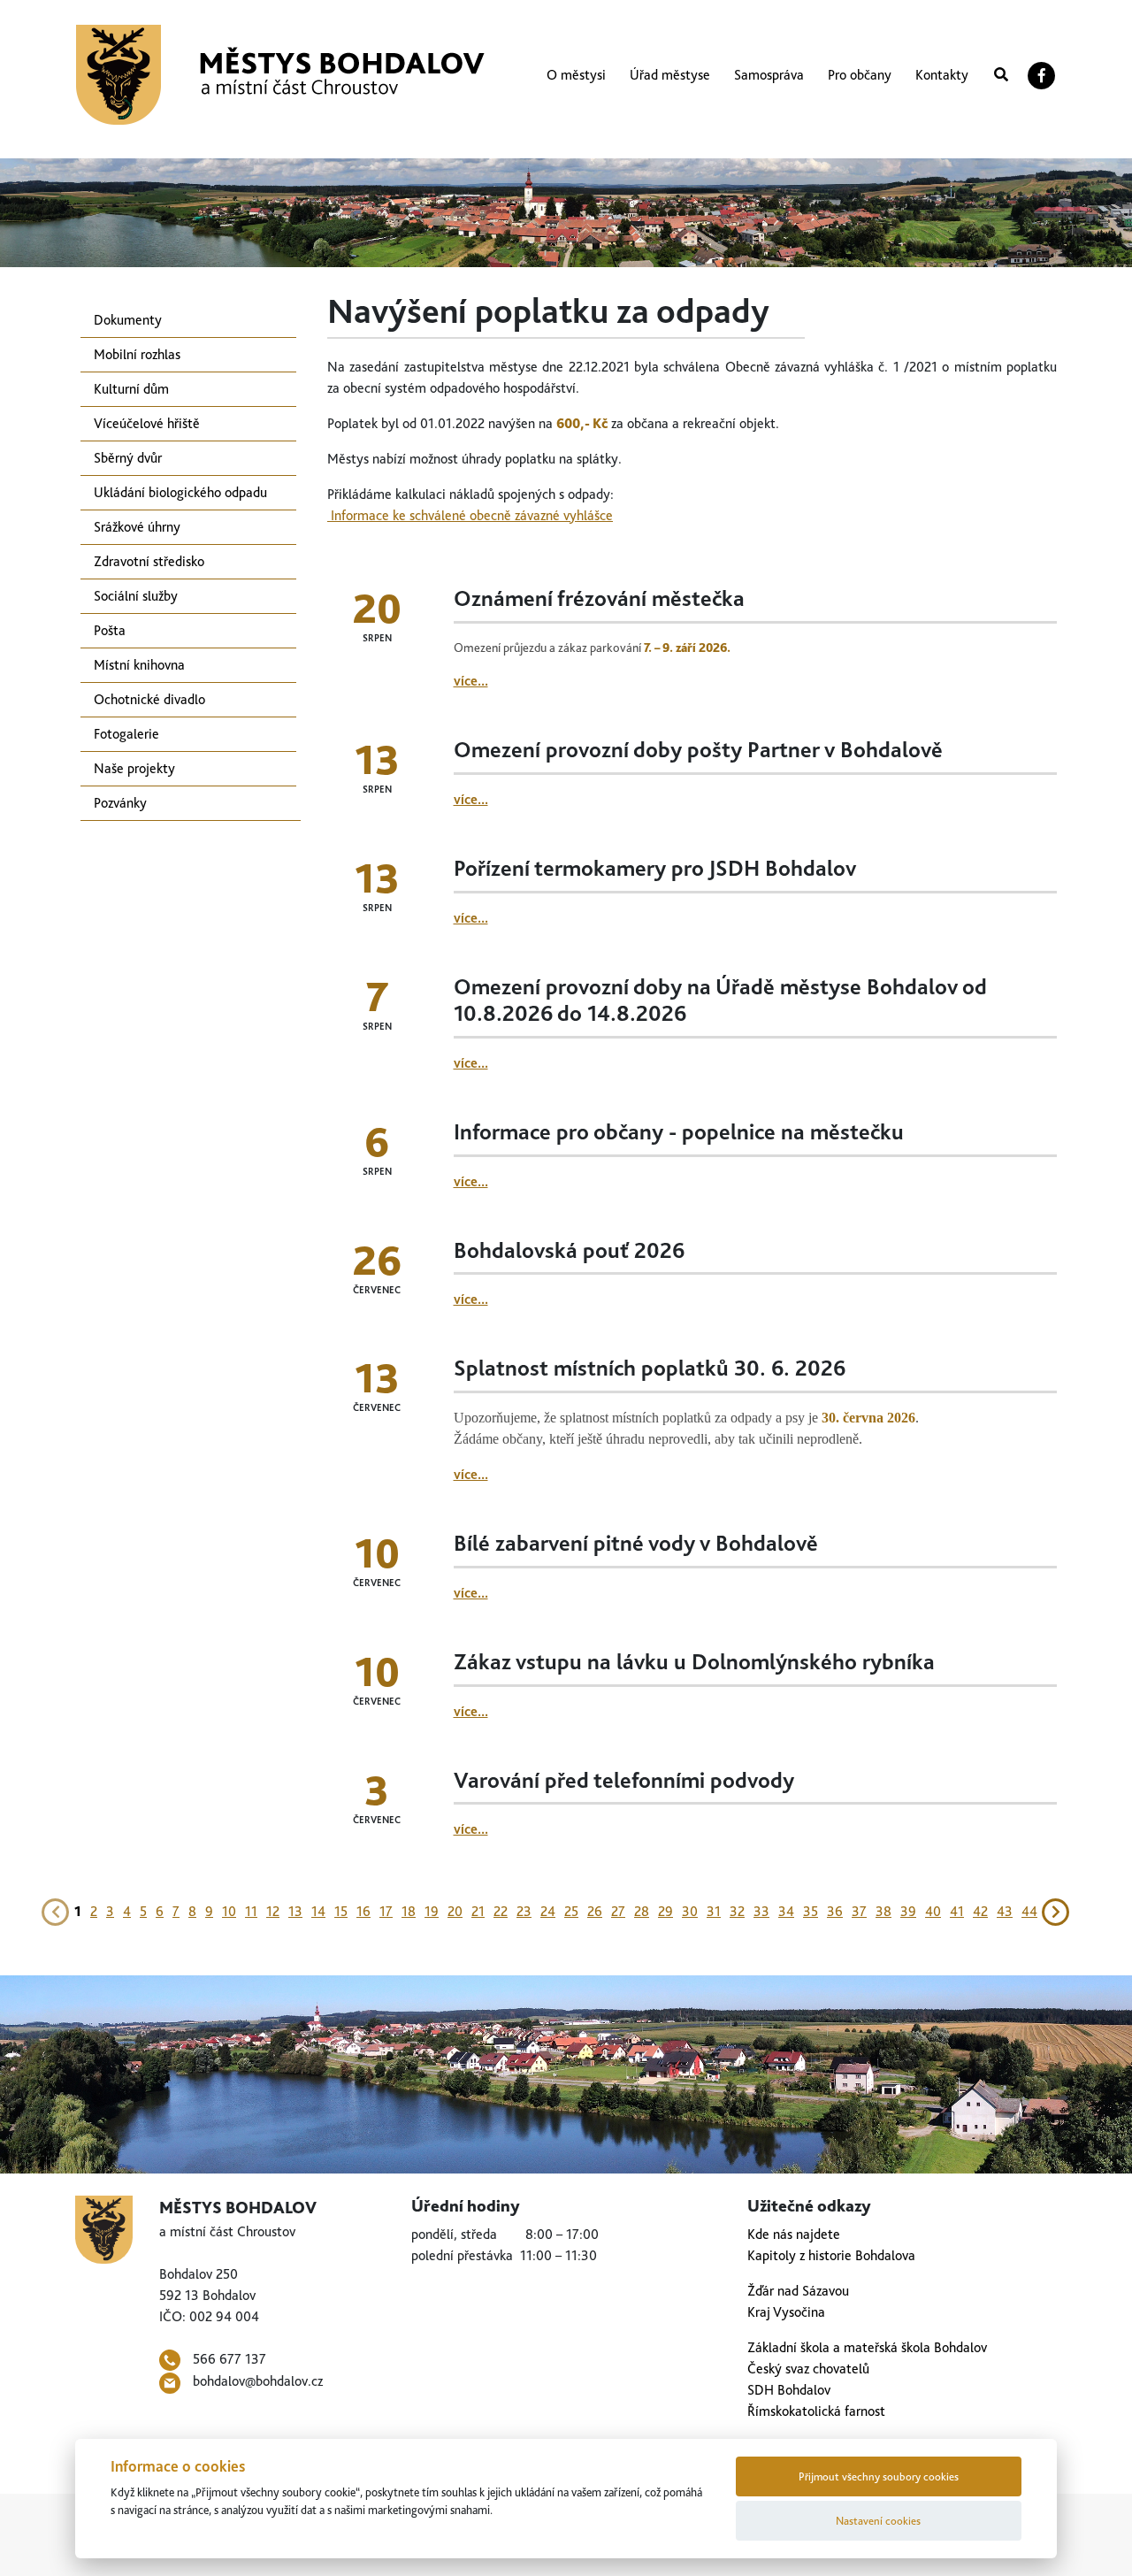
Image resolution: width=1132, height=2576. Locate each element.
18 (409, 1911)
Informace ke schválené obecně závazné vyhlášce (470, 515)
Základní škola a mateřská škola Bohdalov (867, 2347)
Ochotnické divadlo (149, 699)
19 (432, 1911)
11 (251, 1911)
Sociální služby (136, 596)
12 (273, 1911)
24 (548, 1911)
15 (341, 1911)
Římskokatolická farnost (816, 2411)
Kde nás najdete (794, 2234)
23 (524, 1911)
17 (386, 1911)
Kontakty (942, 75)
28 (642, 1911)
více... (471, 681)
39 (908, 1911)
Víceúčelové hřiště (147, 423)
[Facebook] (1042, 75)
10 (229, 1911)
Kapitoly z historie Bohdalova (831, 2255)
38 (883, 1911)
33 (761, 1911)
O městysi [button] (576, 75)
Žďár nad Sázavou (798, 2291)
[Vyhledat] (1001, 75)
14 (318, 1911)
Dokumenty (128, 320)
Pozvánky (120, 803)
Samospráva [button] (769, 75)
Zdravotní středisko (149, 561)
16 (363, 1911)
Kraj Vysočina (786, 2312)
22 (501, 1911)
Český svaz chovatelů (808, 2369)
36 (835, 1911)
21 (478, 1911)
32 (737, 1911)
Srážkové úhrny (137, 527)
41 (957, 1911)
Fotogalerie (126, 734)
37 (859, 1911)
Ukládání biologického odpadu (180, 492)
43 (1005, 1911)
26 (595, 1911)
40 (933, 1911)
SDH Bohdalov (789, 2390)
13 (295, 1911)
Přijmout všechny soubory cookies (879, 2476)
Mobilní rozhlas (137, 354)
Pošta (110, 630)
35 (811, 1911)
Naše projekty (134, 768)
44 (1029, 1911)
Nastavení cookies (878, 2521)
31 (714, 1911)
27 (618, 1911)
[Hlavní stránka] (280, 75)
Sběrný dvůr (128, 458)
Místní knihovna (139, 665)
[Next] (1056, 1910)
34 (786, 1911)
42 (980, 1911)
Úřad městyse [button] (670, 75)
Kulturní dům (131, 389)
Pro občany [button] (860, 75)
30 (690, 1911)
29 (665, 1911)
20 (455, 1911)
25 (571, 1911)
